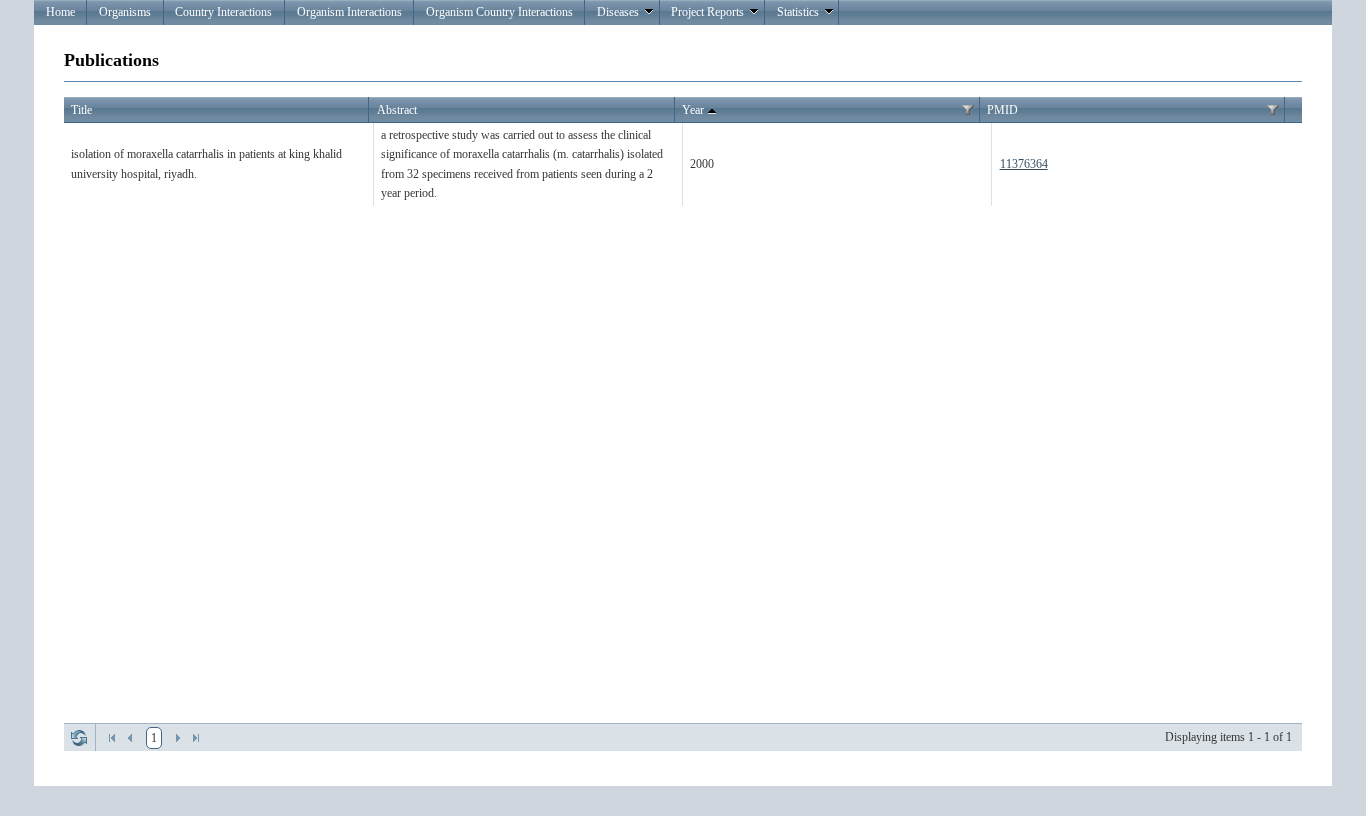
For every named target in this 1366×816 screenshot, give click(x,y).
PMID (1002, 110)
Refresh (79, 738)
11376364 (1024, 164)
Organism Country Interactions (499, 12)
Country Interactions (223, 12)
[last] (196, 738)
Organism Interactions (349, 12)
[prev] (130, 738)
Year (693, 110)
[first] (112, 738)
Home (60, 12)
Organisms (125, 12)
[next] (178, 738)
